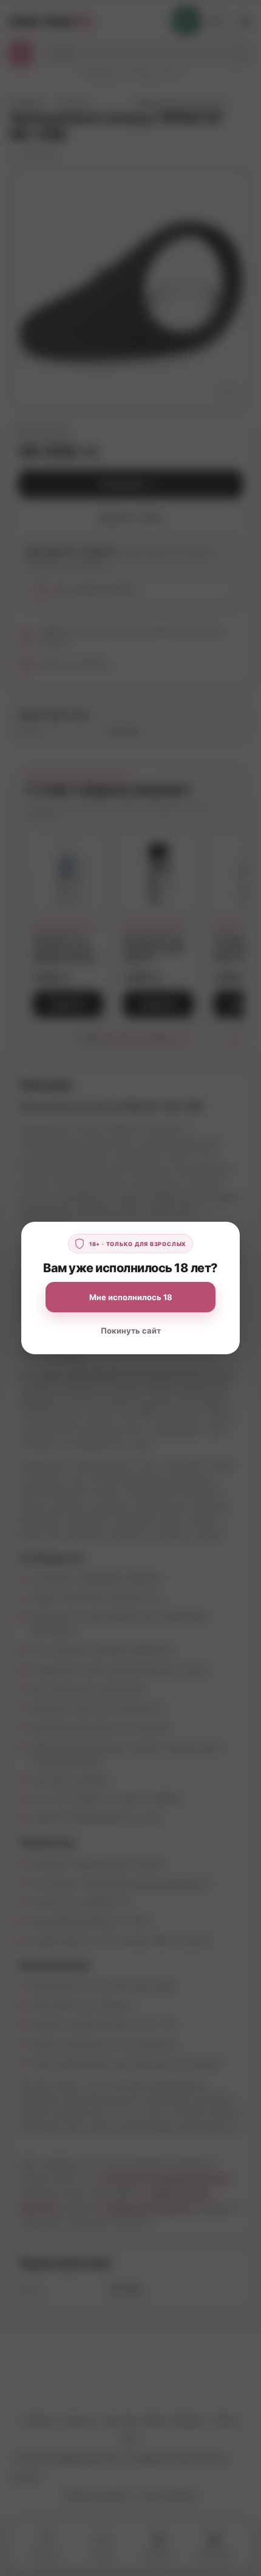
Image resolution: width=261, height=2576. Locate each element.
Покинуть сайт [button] (131, 1331)
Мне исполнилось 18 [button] (131, 1297)
